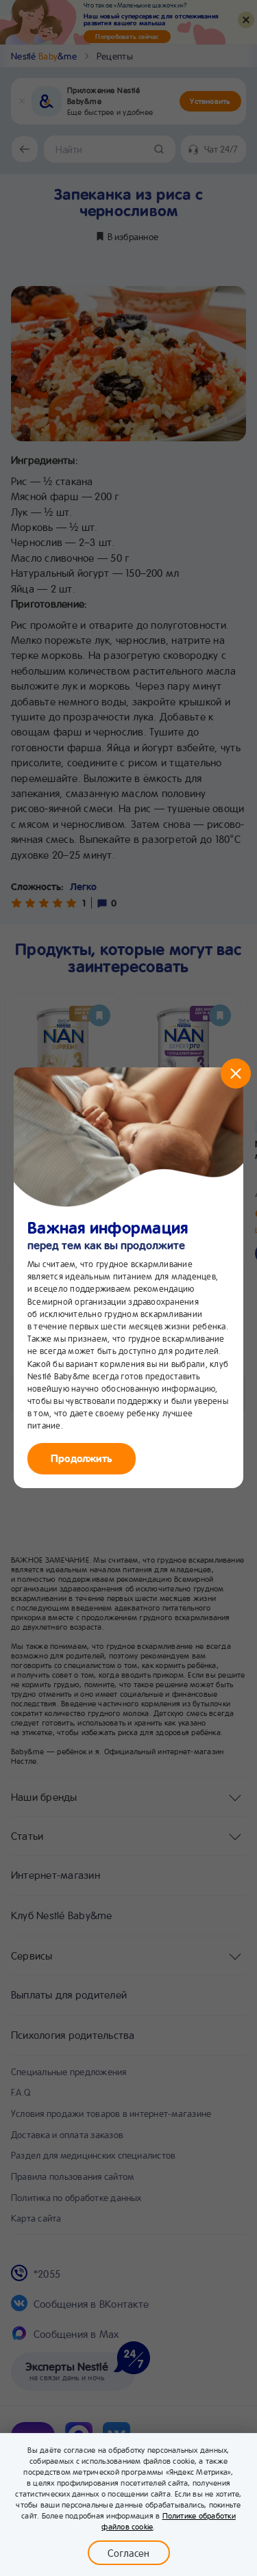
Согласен (129, 2553)
